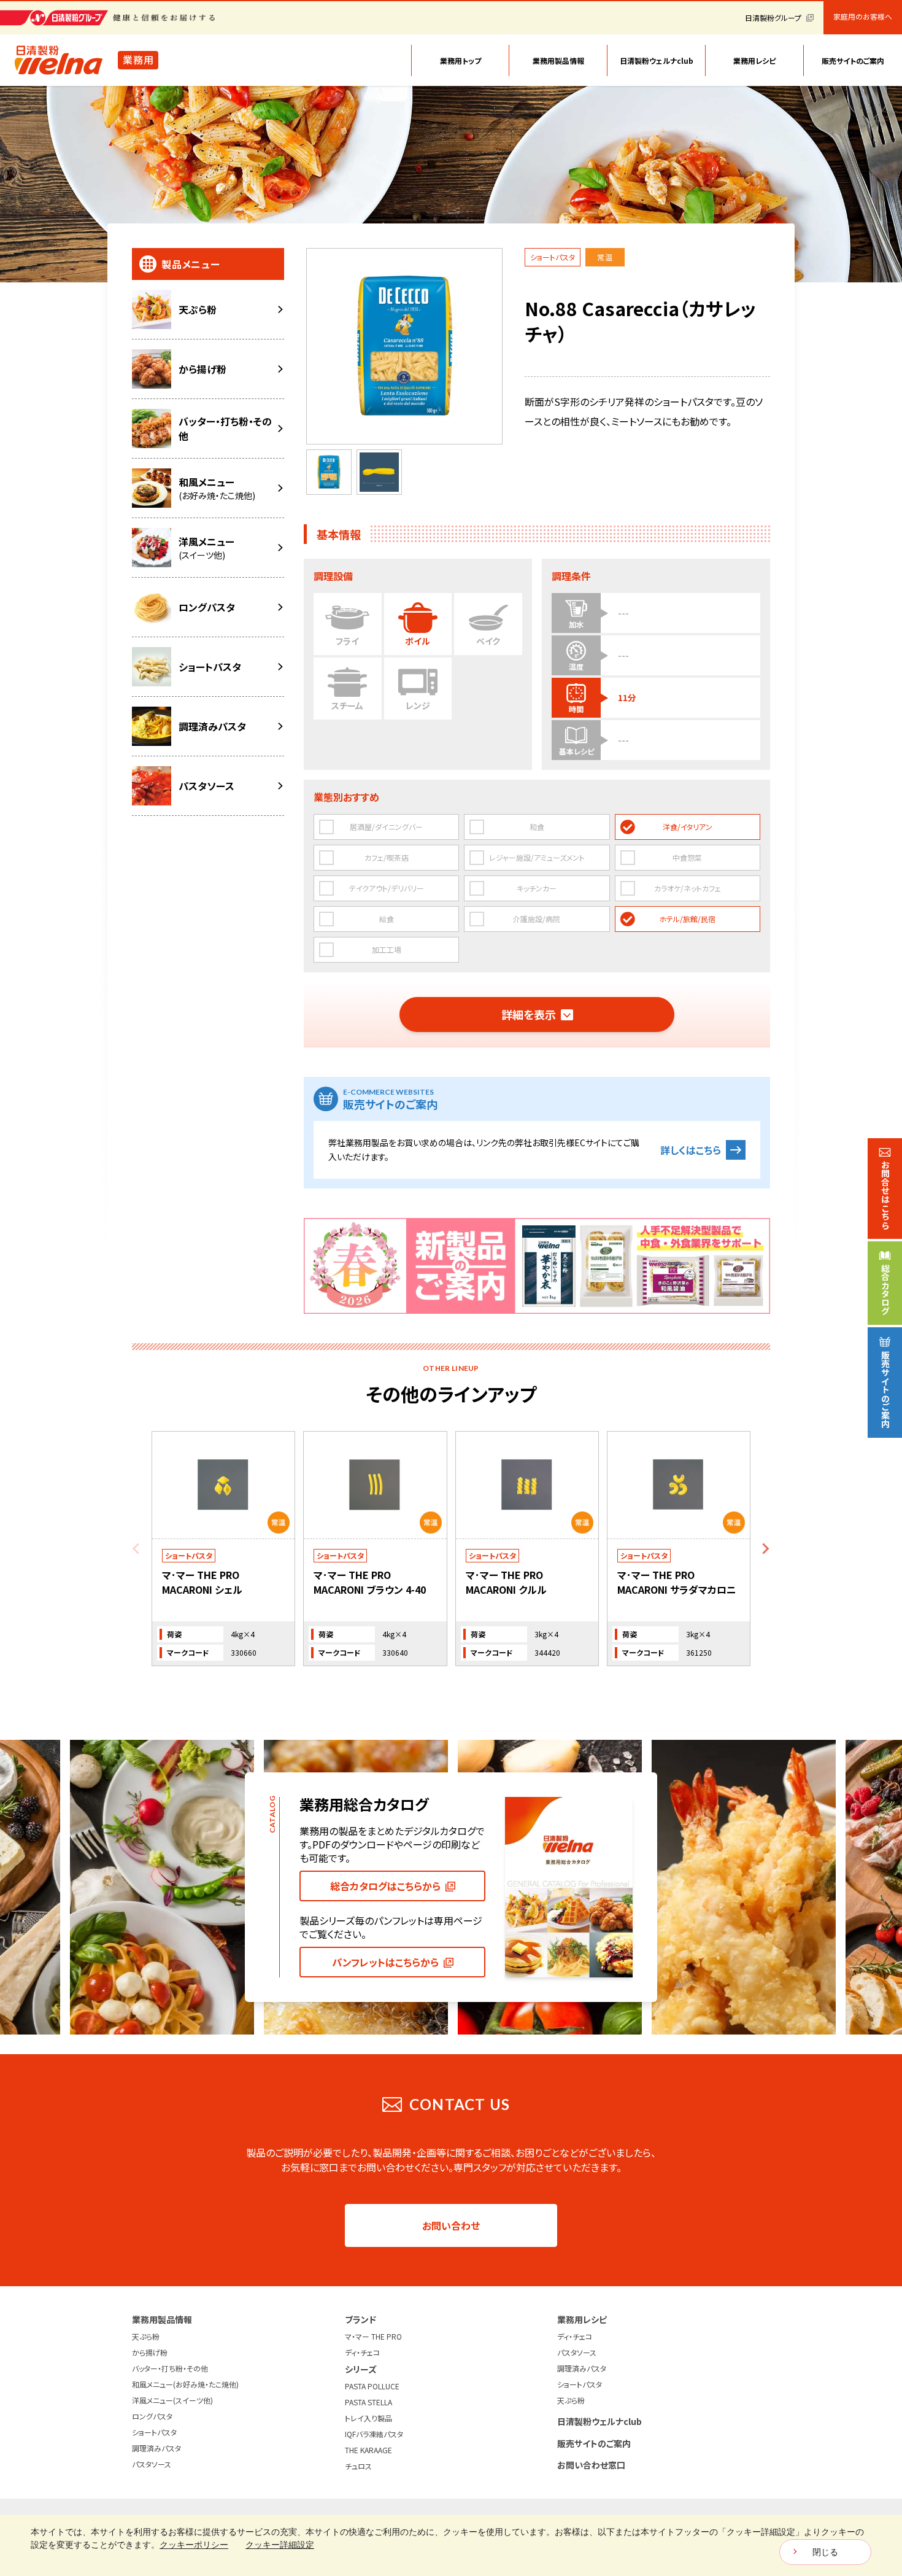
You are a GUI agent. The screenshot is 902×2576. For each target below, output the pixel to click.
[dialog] (451, 2545)
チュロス (358, 2466)
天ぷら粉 (146, 2336)
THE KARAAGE (368, 2450)
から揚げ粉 (150, 2352)
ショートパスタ (154, 2432)
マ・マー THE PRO (373, 2336)
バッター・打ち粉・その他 (170, 2368)
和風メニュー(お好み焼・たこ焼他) (185, 2384)
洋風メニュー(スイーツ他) (172, 2400)
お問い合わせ (451, 2225)
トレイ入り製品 (368, 2418)
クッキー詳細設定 (280, 2545)
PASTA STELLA (368, 2402)
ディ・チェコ (362, 2352)
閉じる (825, 2552)
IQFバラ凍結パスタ (374, 2434)
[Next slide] (765, 1549)
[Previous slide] (137, 1549)
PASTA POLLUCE (372, 2386)
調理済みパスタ (156, 2448)
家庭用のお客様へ (863, 17)
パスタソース (152, 2464)
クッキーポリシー (194, 2545)
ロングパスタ (152, 2416)
